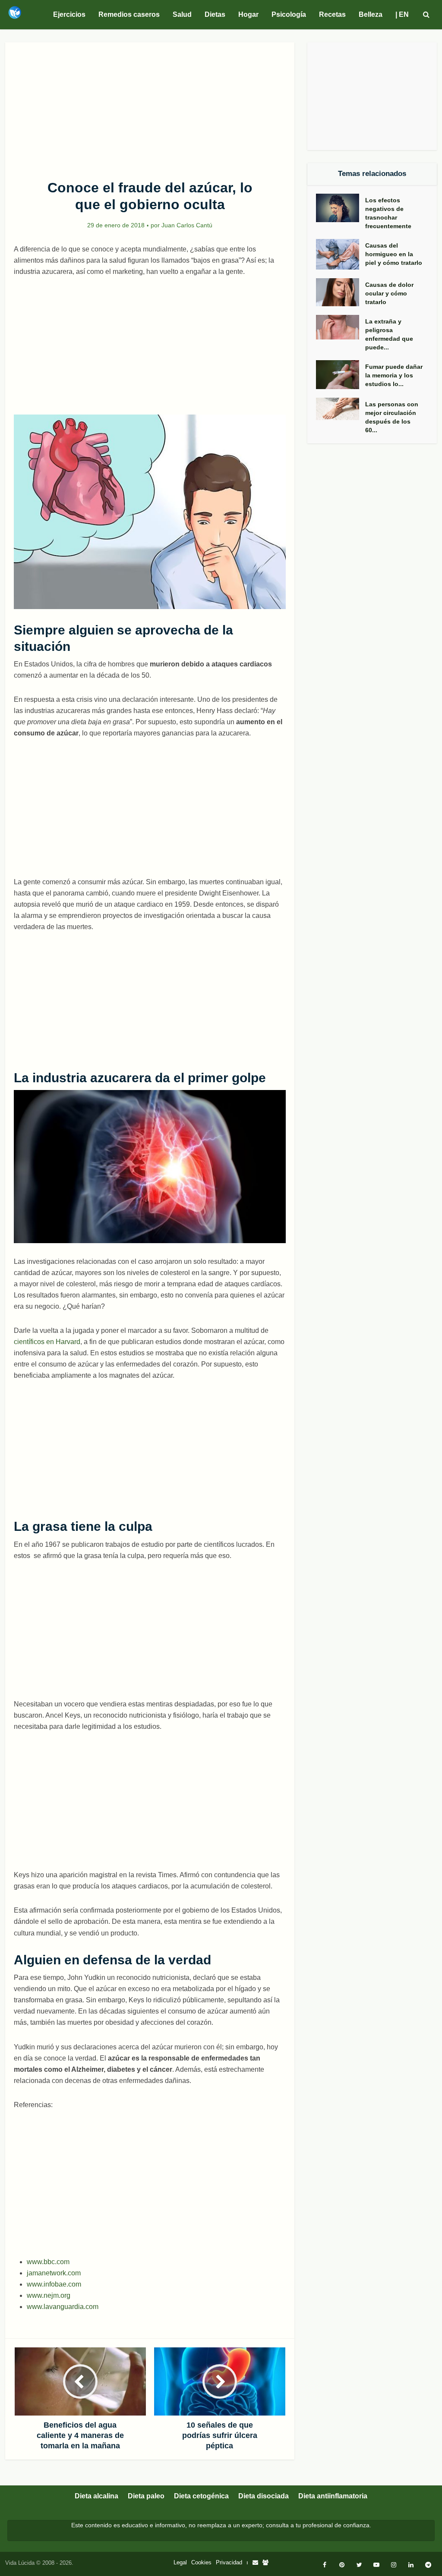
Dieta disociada (264, 2496)
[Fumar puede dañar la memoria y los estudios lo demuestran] (341, 375)
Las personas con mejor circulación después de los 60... (392, 417)
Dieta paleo (146, 2496)
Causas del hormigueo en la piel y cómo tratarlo (394, 254)
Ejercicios (69, 14)
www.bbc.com (48, 2262)
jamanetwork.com (54, 2273)
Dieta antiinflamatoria (333, 2496)
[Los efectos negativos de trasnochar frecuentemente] (341, 208)
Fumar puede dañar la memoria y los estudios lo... (394, 375)
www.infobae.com (54, 2284)
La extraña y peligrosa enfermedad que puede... (389, 334)
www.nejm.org (49, 2295)
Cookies (201, 2562)
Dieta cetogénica (201, 2496)
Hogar (248, 14)
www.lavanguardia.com (63, 2307)
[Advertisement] (150, 106)
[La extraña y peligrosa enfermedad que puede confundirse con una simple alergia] (341, 327)
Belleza (371, 14)
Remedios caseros (129, 14)
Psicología (289, 14)
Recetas (332, 14)
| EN (402, 14)
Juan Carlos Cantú (187, 225)
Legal (180, 2562)
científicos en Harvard (47, 1342)
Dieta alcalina (96, 2496)
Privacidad (229, 2562)
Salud (182, 14)
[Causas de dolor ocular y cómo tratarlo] (341, 292)
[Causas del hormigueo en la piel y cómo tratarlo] (341, 254)
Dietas (215, 14)
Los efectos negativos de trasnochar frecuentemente (388, 213)
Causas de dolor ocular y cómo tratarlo (389, 293)
